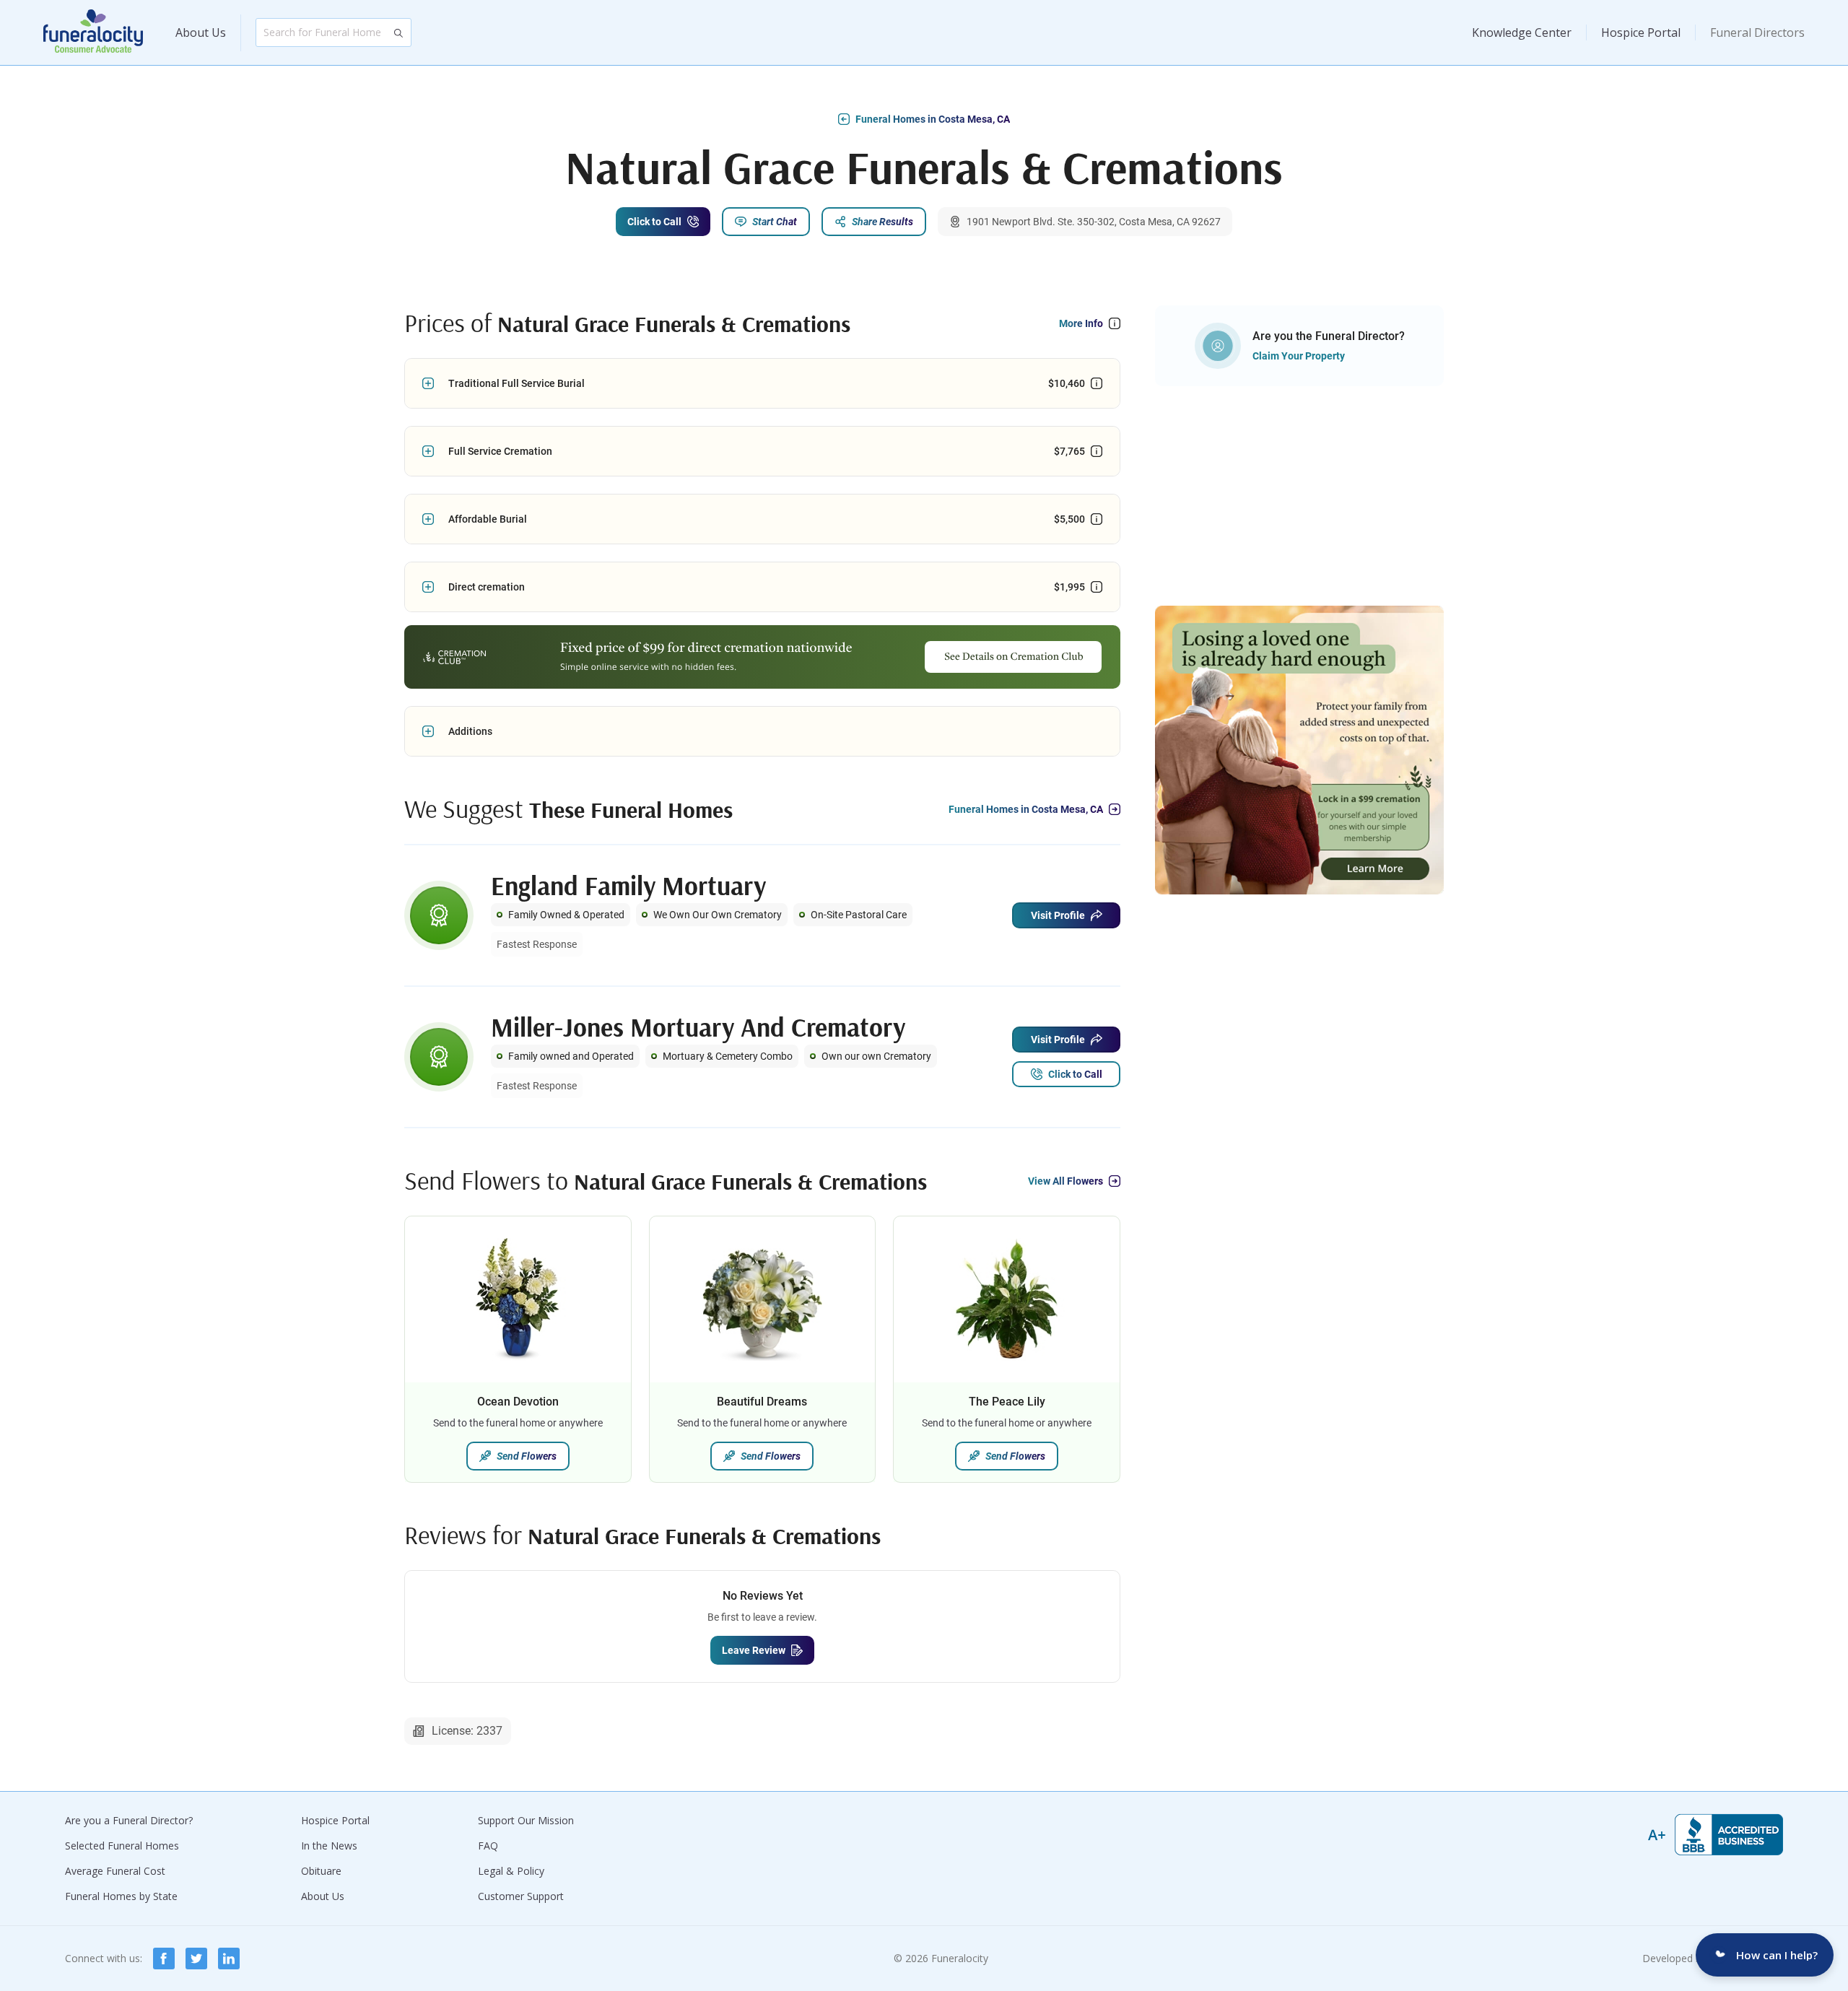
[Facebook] (164, 1959)
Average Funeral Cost (115, 1871)
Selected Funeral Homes (122, 1846)
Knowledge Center (1522, 32)
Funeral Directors (1757, 32)
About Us (201, 32)
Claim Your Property (1299, 356)
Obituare (321, 1871)
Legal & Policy (511, 1871)
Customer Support (521, 1896)
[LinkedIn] (229, 1959)
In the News (329, 1846)
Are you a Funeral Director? (129, 1820)
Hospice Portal (1641, 32)
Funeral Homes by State (121, 1896)
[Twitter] (196, 1959)
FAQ (488, 1846)
